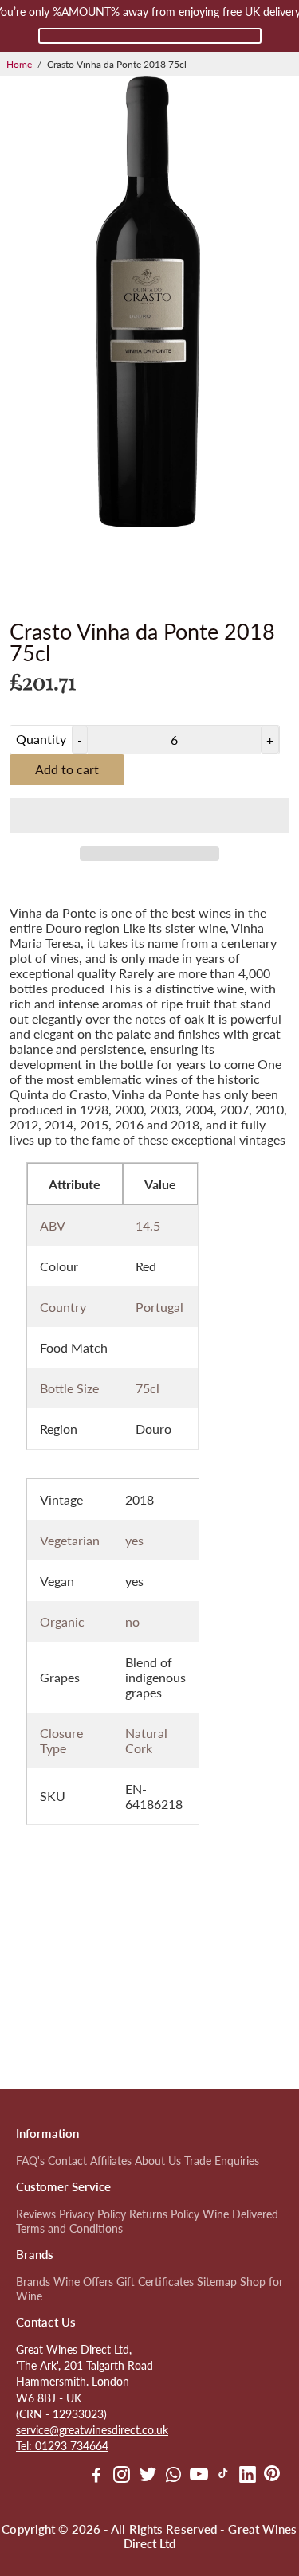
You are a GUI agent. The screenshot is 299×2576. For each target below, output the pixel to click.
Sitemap (217, 2282)
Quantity (41, 739)
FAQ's (30, 2161)
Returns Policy (164, 2214)
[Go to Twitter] (148, 2476)
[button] (149, 816)
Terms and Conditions (69, 2229)
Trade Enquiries (222, 2161)
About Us (158, 2161)
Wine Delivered (240, 2214)
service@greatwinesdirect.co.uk (92, 2430)
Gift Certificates (155, 2282)
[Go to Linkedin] (248, 2476)
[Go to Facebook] (96, 2476)
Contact (67, 2161)
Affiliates (111, 2161)
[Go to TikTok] (223, 2476)
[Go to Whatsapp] (173, 2476)
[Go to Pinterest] (272, 2476)
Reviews (36, 2214)
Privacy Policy (92, 2214)
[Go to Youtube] (199, 2476)
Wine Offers (83, 2282)
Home (19, 64)
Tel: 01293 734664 (62, 2446)
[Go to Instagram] (122, 2476)
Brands (33, 2282)
